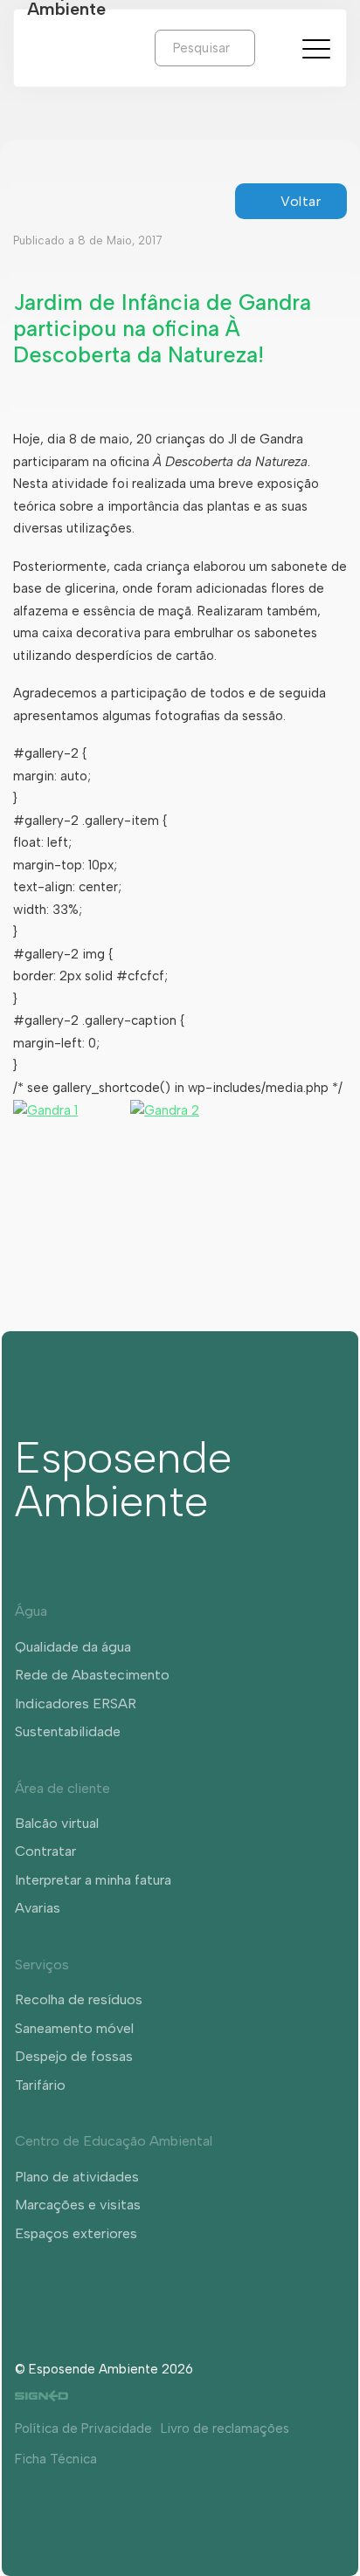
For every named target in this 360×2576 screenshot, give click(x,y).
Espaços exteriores (76, 2233)
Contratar (45, 1851)
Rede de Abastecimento (92, 1675)
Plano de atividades (77, 2177)
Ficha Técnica (56, 2459)
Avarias (38, 1908)
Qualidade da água (73, 1647)
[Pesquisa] (268, 47)
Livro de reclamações (225, 2428)
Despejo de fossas (74, 2056)
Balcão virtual (57, 1823)
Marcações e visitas (78, 2205)
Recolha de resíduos (79, 1999)
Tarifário (40, 2085)
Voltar (301, 201)
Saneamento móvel (74, 2028)
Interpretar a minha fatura (93, 1880)
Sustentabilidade (68, 1731)
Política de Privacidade (83, 2428)
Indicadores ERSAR (76, 1704)
